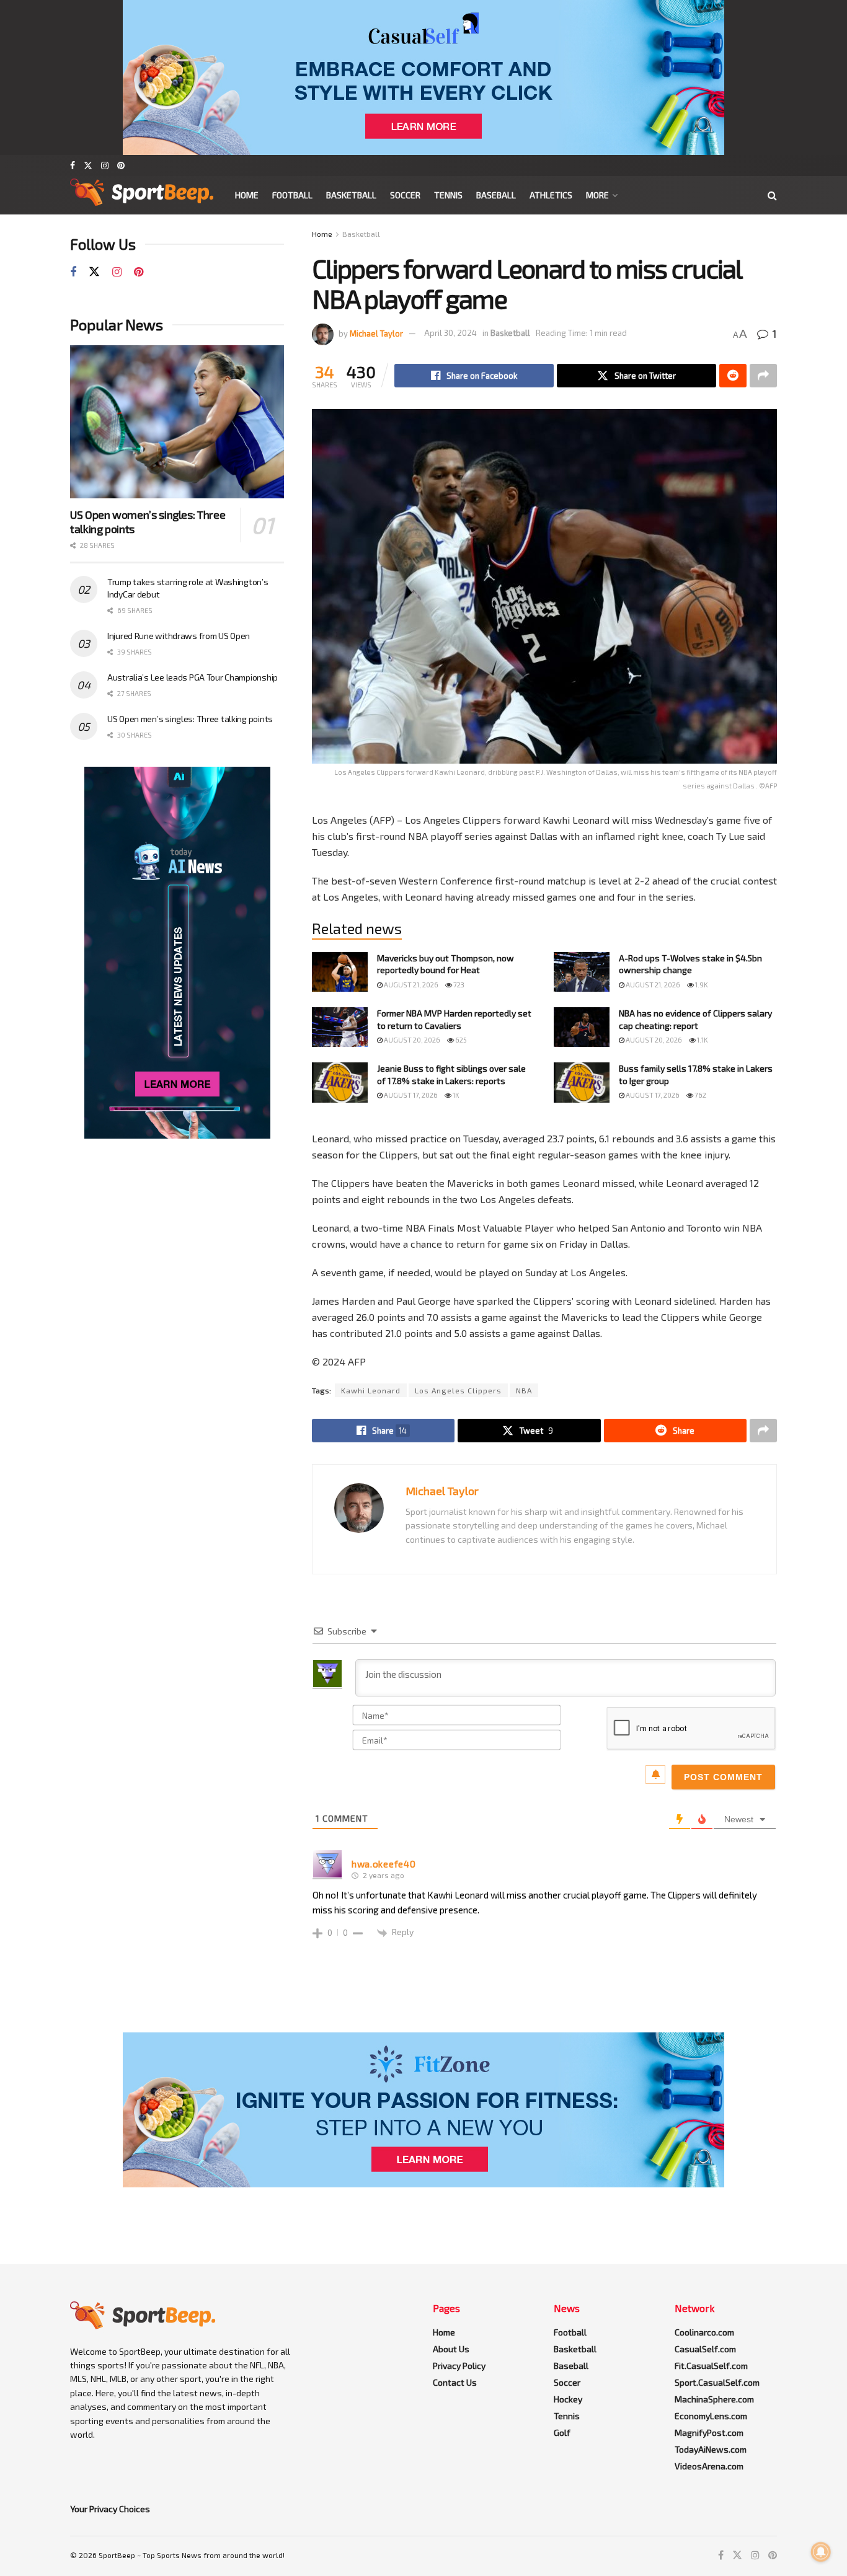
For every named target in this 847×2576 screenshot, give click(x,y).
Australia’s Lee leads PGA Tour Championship (193, 677)
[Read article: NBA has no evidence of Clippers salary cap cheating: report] (582, 1027)
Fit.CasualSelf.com (711, 2366)
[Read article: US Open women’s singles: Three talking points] (177, 422)
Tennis (448, 195)
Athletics (551, 195)
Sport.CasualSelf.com (717, 2382)
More (597, 195)
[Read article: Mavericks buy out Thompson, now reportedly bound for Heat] (340, 972)
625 (460, 1040)
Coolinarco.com (704, 2332)
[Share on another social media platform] (763, 376)
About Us (451, 2349)
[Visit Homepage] (142, 195)
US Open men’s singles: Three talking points (190, 719)
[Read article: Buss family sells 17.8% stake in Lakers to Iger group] (582, 1082)
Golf (562, 2433)
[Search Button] (772, 195)
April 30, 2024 (450, 333)
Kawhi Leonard (371, 1390)
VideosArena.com (709, 2466)
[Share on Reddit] (733, 376)
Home (247, 195)
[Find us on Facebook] (73, 165)
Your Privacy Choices (110, 2509)
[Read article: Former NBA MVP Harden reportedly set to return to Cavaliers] (340, 1027)
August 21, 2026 (410, 985)
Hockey (568, 2399)
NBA (524, 1390)
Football (292, 195)
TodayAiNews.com (711, 2449)
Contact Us (455, 2382)
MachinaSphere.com (714, 2399)
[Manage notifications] (821, 2552)
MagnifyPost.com (709, 2433)
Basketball (351, 195)
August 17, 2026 (410, 1095)
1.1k (702, 1040)
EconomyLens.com (711, 2416)
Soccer (405, 195)
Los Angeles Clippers (458, 1390)
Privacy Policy (459, 2366)
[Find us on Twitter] (88, 165)
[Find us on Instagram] (105, 165)
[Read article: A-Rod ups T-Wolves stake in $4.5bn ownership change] (582, 972)
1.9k (701, 985)
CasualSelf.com (705, 2349)
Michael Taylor (376, 333)
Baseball (496, 195)
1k (455, 1095)
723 (458, 985)
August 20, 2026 (411, 1040)
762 (700, 1095)
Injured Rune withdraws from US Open (179, 636)
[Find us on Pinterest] (121, 165)
